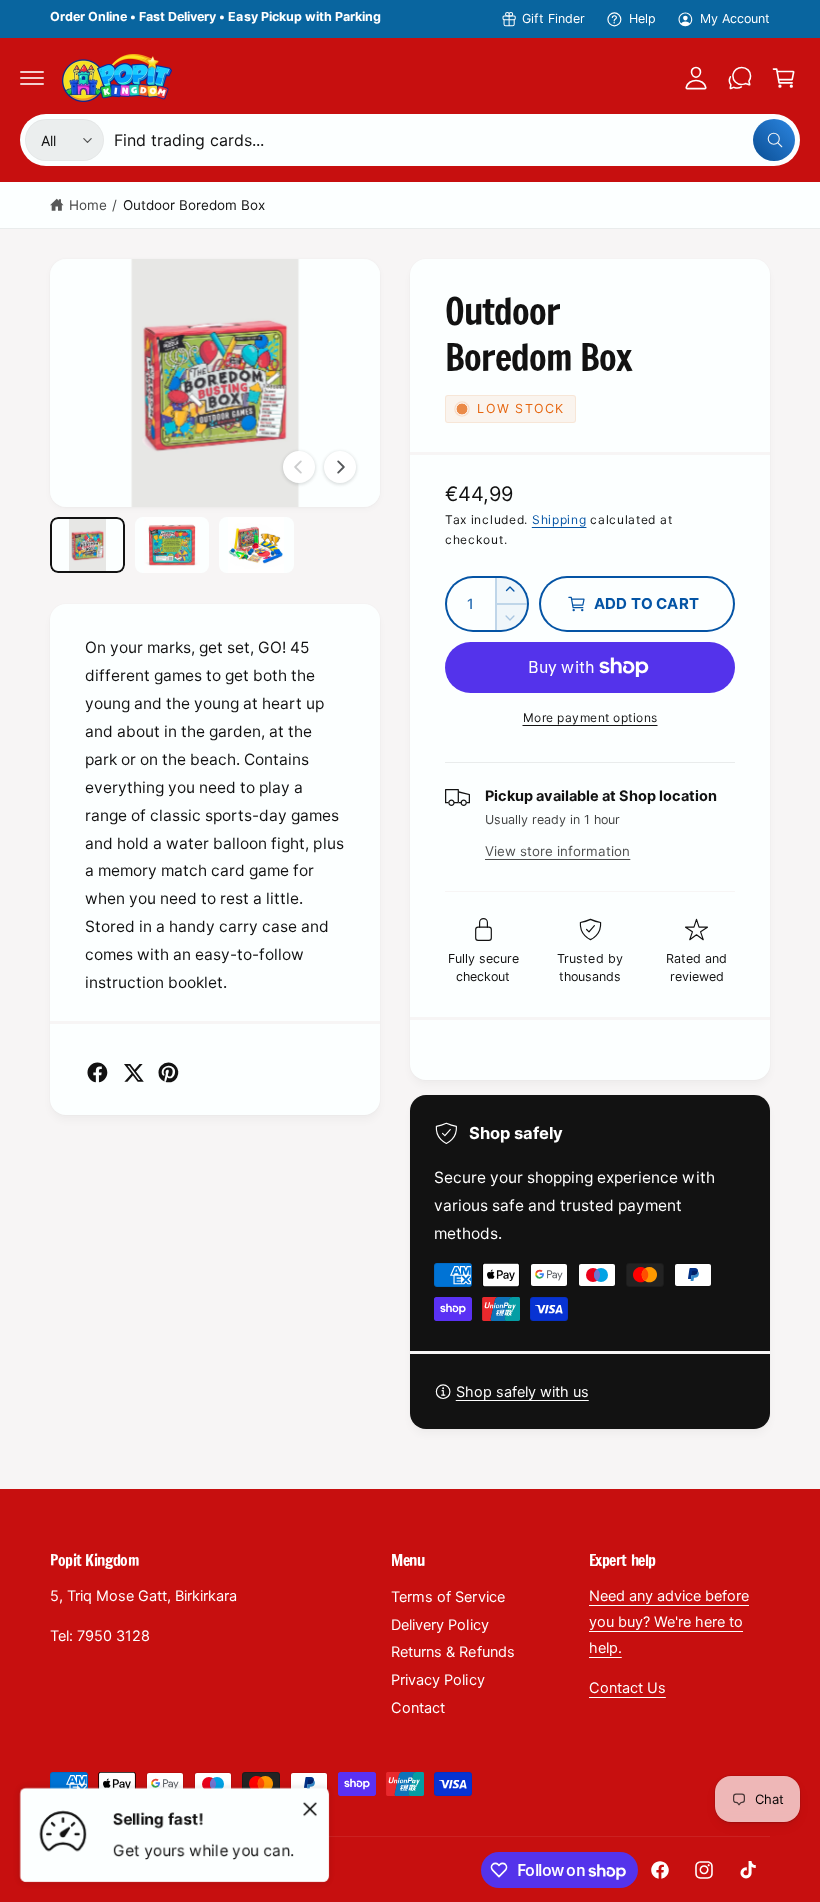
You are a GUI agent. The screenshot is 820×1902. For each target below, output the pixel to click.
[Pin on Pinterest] (168, 1072)
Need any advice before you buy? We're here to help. (669, 1622)
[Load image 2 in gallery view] (172, 545)
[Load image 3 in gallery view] (256, 545)
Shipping (559, 519)
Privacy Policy (437, 1680)
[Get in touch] (740, 78)
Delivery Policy (439, 1625)
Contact (418, 1708)
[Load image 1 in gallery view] (87, 545)
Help (642, 18)
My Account (735, 18)
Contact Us (627, 1688)
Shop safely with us (522, 1392)
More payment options (590, 717)
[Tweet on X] (133, 1072)
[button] (32, 78)
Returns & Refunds (452, 1652)
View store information (557, 851)
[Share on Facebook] (97, 1072)
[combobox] (454, 140)
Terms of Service (447, 1597)
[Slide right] (340, 467)
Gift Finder (553, 18)
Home (88, 205)
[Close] (310, 1809)
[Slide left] (299, 467)
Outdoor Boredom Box (194, 205)
